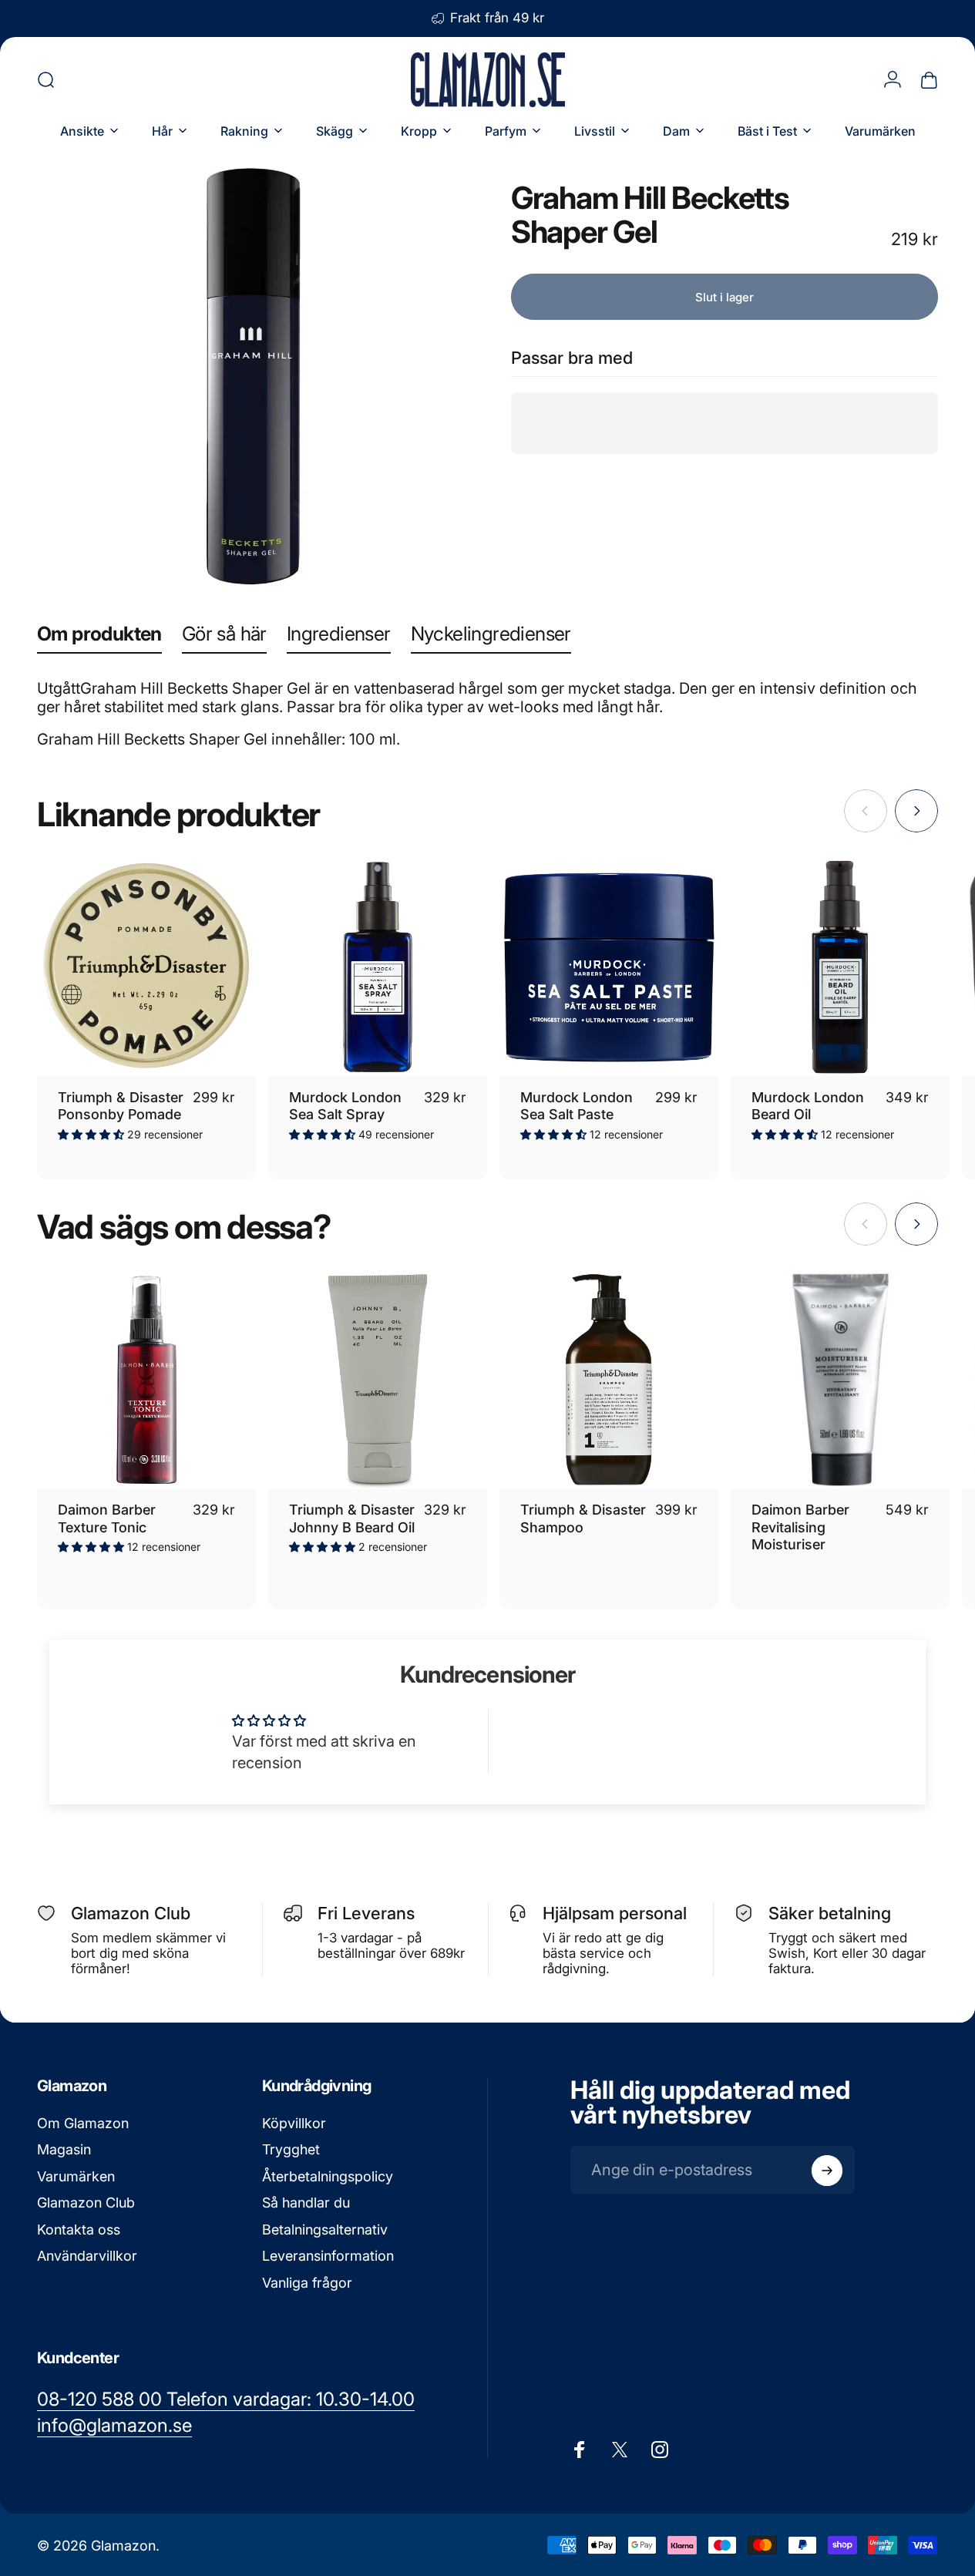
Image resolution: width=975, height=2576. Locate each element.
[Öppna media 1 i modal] (250, 376)
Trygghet (291, 2150)
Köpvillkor (294, 2123)
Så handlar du (306, 2203)
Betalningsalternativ (325, 2230)
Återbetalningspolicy (328, 2176)
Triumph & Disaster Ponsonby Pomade (121, 1106)
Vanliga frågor (307, 2283)
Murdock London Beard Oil (808, 1106)
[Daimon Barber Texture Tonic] (146, 1380)
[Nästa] (916, 811)
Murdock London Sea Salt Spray (345, 1106)
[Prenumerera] (827, 2171)
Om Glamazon (83, 2123)
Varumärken (76, 2176)
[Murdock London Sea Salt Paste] (609, 967)
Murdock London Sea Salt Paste (577, 1106)
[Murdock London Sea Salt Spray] (378, 967)
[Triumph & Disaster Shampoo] (609, 1380)
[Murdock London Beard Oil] (840, 967)
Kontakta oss (79, 2230)
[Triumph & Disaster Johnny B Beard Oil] (378, 1380)
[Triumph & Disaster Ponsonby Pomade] (146, 967)
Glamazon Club (86, 2203)
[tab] (99, 637)
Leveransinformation (328, 2257)
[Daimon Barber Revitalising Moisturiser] (840, 1380)
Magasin (64, 2150)
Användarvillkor (87, 2257)
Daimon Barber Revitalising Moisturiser (800, 1527)
